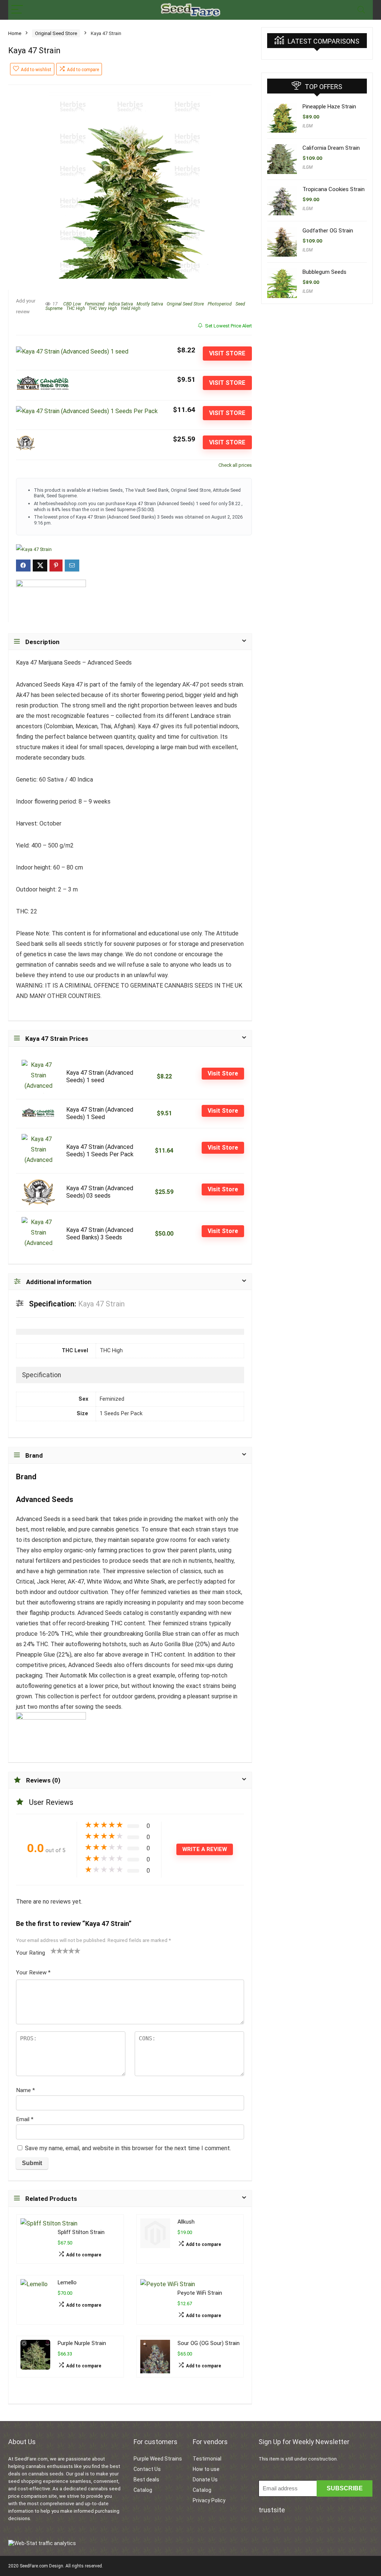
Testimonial (207, 2459)
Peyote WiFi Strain (200, 2293)
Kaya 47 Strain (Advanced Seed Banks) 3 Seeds (100, 1234)
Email (25, 2119)
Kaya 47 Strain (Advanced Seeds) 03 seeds (100, 1192)
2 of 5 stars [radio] (57, 1951)
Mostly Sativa (150, 304)
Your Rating (31, 1953)
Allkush (186, 2222)
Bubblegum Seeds (324, 272)
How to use (206, 2469)
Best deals (146, 2480)
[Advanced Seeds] (51, 601)
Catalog (143, 2490)
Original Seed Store (56, 33)
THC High (76, 308)
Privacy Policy (209, 2500)
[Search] (361, 10)
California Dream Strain (331, 148)
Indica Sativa (121, 304)
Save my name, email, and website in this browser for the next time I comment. (128, 2148)
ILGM (308, 126)
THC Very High (103, 308)
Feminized (95, 304)
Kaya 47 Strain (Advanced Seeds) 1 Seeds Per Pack (100, 1151)
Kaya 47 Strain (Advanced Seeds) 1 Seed (100, 1113)
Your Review (33, 1973)
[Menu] (17, 10)
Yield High (130, 308)
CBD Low (72, 304)
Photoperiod (220, 304)
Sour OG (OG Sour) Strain (209, 2343)
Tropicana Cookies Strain (334, 189)
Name (25, 2090)
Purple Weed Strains (158, 2459)
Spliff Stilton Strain (81, 2232)
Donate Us (205, 2480)
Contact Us (147, 2469)
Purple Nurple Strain (82, 2343)
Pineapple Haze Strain (329, 107)
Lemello (67, 2283)
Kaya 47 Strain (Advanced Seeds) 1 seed (100, 1076)
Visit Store (227, 353)
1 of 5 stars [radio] (54, 1951)
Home (15, 33)
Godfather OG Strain (328, 231)
